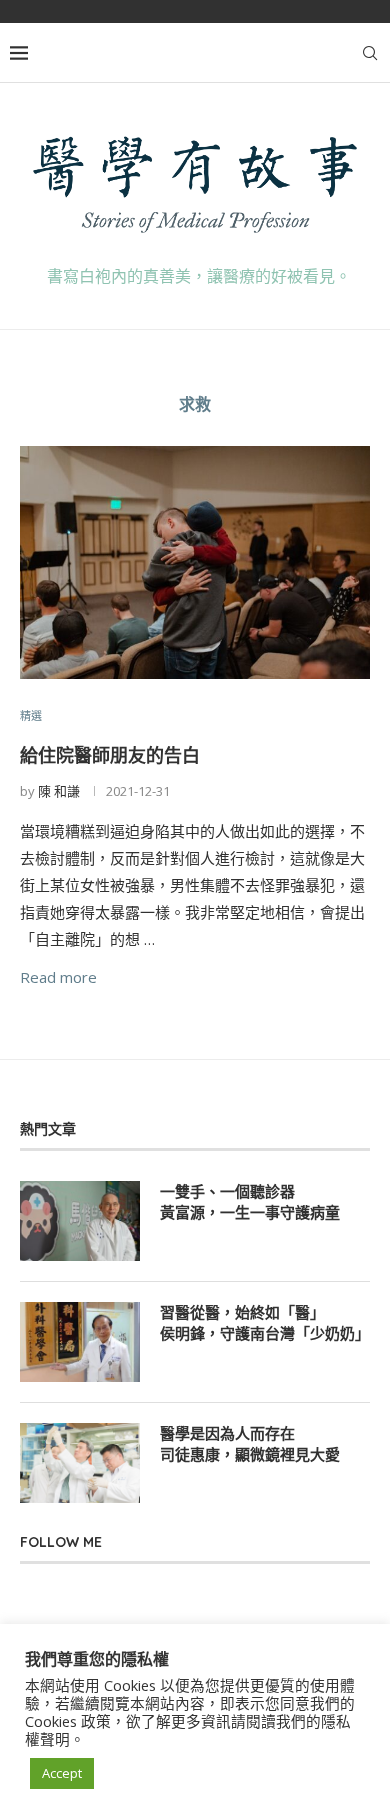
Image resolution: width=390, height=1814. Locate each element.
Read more (58, 977)
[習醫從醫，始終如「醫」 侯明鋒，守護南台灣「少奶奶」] (80, 1342)
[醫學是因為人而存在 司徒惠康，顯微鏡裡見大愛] (80, 1463)
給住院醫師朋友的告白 (110, 755)
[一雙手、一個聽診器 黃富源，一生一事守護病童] (80, 1221)
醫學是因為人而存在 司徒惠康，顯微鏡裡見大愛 (250, 1444)
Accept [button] (62, 1773)
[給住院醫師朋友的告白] (195, 562)
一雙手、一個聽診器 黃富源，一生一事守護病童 (250, 1202)
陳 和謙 (59, 791)
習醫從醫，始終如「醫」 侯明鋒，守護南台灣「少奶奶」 (265, 1323)
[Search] (370, 53)
